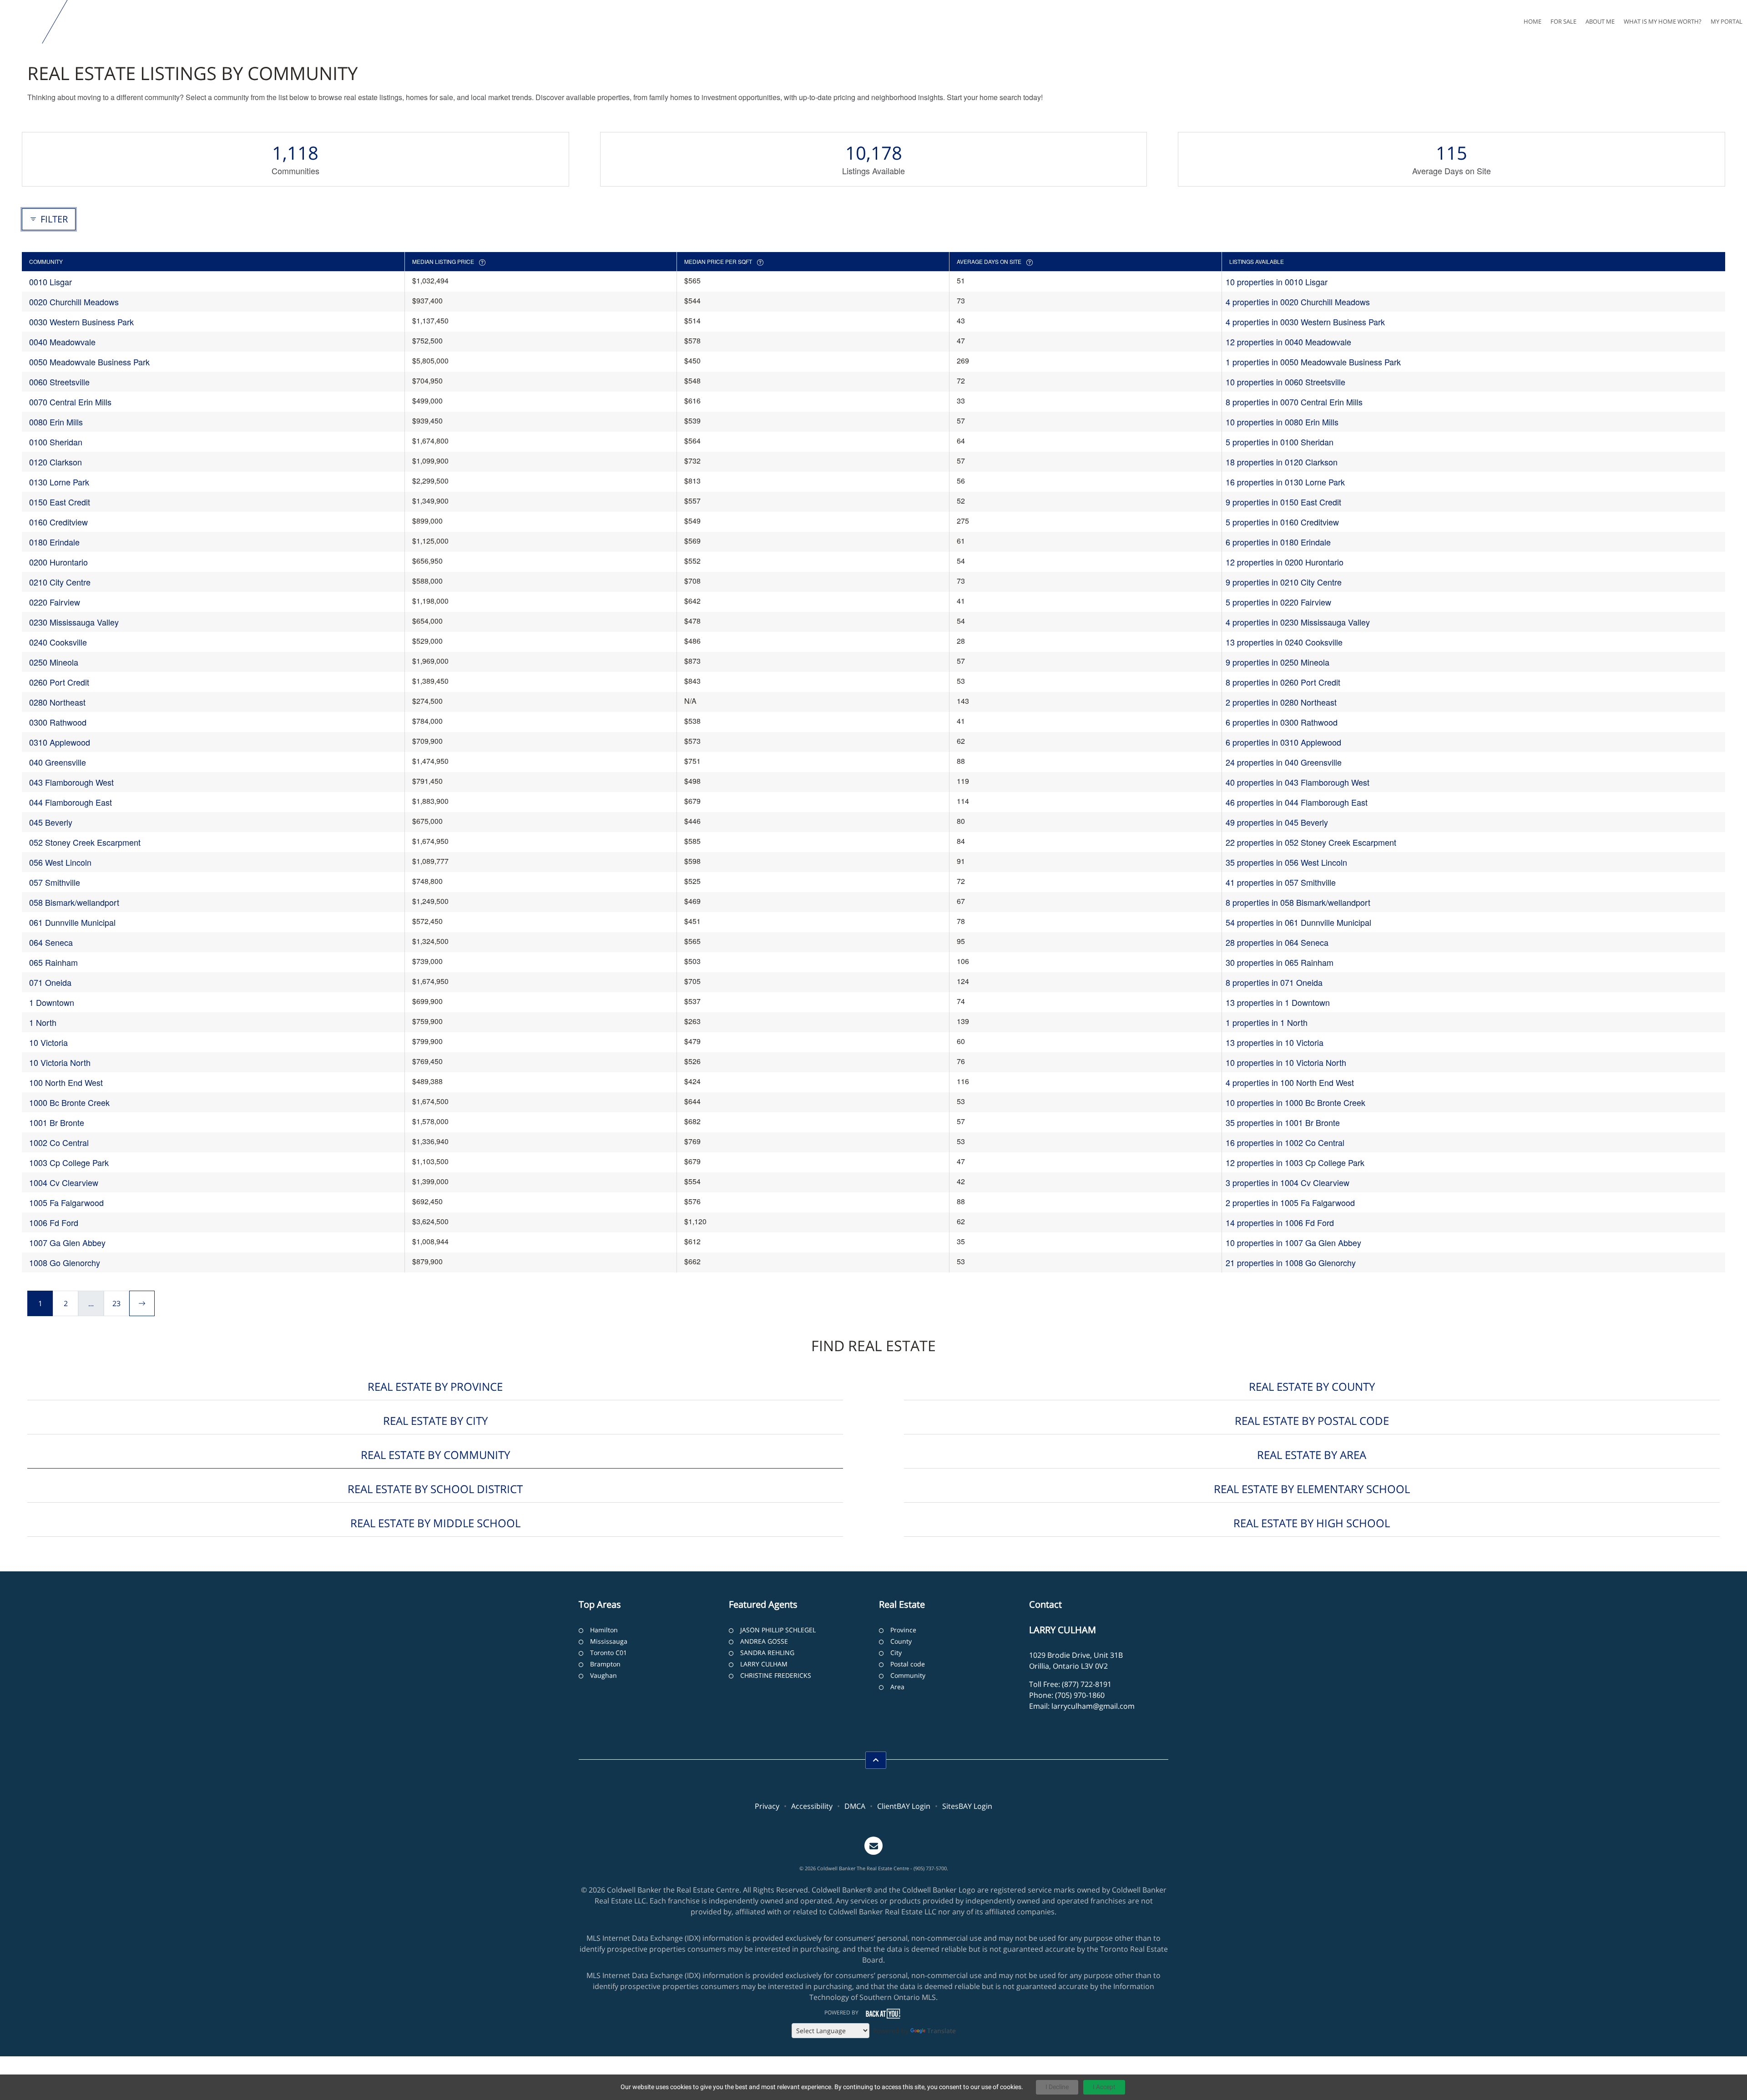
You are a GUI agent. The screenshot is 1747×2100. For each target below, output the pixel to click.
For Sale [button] (1563, 21)
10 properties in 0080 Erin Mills (1282, 422)
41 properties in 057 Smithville (1281, 882)
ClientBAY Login (904, 1806)
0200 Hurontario (58, 562)
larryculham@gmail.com (1093, 1706)
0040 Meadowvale (62, 342)
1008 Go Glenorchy (65, 1262)
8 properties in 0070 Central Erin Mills (1294, 402)
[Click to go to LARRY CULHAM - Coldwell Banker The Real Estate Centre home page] (23, 22)
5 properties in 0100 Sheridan (1280, 442)
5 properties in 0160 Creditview (1282, 522)
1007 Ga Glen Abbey (67, 1242)
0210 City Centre (60, 582)
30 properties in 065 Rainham (1280, 962)
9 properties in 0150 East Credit (1283, 502)
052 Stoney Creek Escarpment (85, 842)
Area (897, 1687)
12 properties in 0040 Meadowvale (1288, 342)
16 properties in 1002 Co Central (1285, 1142)
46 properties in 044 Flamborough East (1297, 802)
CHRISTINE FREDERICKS (776, 1675)
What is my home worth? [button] (1663, 21)
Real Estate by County (1312, 1386)
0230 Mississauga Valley (74, 622)
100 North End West (66, 1082)
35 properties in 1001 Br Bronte (1283, 1122)
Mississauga (609, 1641)
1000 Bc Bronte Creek (69, 1102)
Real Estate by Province (435, 1386)
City (896, 1653)
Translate (942, 2031)
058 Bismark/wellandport (74, 902)
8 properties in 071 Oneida (1274, 982)
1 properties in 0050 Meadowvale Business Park (1313, 362)
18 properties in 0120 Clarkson (1282, 462)
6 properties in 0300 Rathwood (1282, 722)
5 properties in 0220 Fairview (1278, 602)
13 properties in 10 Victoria (1275, 1042)
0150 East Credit (60, 502)
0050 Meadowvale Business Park (89, 362)
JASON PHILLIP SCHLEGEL (778, 1630)
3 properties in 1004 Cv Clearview (1288, 1182)
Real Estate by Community (435, 1455)
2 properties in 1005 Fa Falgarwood (1290, 1202)
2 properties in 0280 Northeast (1281, 702)
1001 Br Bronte (57, 1122)
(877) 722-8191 (1087, 1684)
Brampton (605, 1664)
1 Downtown (52, 1002)
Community (908, 1675)
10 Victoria (48, 1042)
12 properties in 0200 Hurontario (1285, 562)
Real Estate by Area (1312, 1455)
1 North (43, 1022)
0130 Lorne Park (59, 482)
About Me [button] (1600, 21)
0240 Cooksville (58, 642)
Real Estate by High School (1312, 1523)
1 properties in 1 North (1267, 1022)
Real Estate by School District (435, 1489)
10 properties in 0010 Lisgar (1277, 282)
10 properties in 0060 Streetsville (1285, 382)
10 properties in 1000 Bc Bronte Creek (1295, 1102)
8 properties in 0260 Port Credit (1283, 682)
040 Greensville (58, 762)
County (901, 1641)
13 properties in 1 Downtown (1278, 1002)
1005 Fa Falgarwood (66, 1202)
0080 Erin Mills (56, 422)
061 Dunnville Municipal (72, 922)
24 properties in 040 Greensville (1284, 762)
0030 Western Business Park (81, 322)
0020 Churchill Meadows (74, 302)
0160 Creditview (58, 522)
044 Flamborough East (71, 802)
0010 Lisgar (50, 282)
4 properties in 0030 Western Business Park (1305, 322)
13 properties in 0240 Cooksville (1284, 642)
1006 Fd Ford (54, 1222)
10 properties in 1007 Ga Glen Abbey (1293, 1242)
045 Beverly (51, 822)
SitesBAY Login (967, 1806)
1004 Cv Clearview (64, 1182)
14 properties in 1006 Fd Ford (1280, 1222)
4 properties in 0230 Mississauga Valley (1298, 622)
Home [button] (1532, 21)
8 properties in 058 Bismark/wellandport (1298, 902)
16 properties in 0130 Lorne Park (1285, 482)
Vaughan (603, 1675)
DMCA (855, 1806)
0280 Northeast (57, 702)
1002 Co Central (59, 1142)
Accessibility (812, 1806)
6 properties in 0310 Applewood (1283, 742)
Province (903, 1630)
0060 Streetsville (59, 382)
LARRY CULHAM (764, 1664)
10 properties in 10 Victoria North (1286, 1062)
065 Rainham (53, 962)
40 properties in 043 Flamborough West (1298, 782)
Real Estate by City (435, 1421)
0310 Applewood (60, 742)
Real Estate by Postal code (1312, 1421)
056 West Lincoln (60, 862)
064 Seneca (51, 942)
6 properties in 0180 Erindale (1278, 542)
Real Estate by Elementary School (1312, 1489)
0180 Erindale (54, 542)
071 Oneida (50, 982)
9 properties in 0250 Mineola (1277, 662)
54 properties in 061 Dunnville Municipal (1298, 922)
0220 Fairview (55, 602)
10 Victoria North (60, 1062)
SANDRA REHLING (767, 1653)
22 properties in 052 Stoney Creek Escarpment (1311, 842)
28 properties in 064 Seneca (1277, 942)
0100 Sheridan (56, 442)
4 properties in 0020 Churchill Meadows (1298, 302)
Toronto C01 (608, 1653)
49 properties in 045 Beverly (1277, 822)
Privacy (767, 1806)
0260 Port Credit (59, 682)
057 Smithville (55, 882)
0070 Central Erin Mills (70, 402)
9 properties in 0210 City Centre (1284, 582)
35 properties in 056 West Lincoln (1286, 862)
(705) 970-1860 (1080, 1695)
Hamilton (604, 1630)
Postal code (908, 1664)
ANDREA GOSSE (764, 1641)
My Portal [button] (1727, 21)
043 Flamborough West (71, 782)
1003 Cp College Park (69, 1162)
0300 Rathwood (58, 722)
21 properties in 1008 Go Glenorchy (1291, 1262)
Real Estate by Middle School (435, 1523)
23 (116, 1303)
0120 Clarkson (56, 462)
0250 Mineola (54, 662)
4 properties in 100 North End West (1290, 1082)
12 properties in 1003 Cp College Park (1295, 1162)
